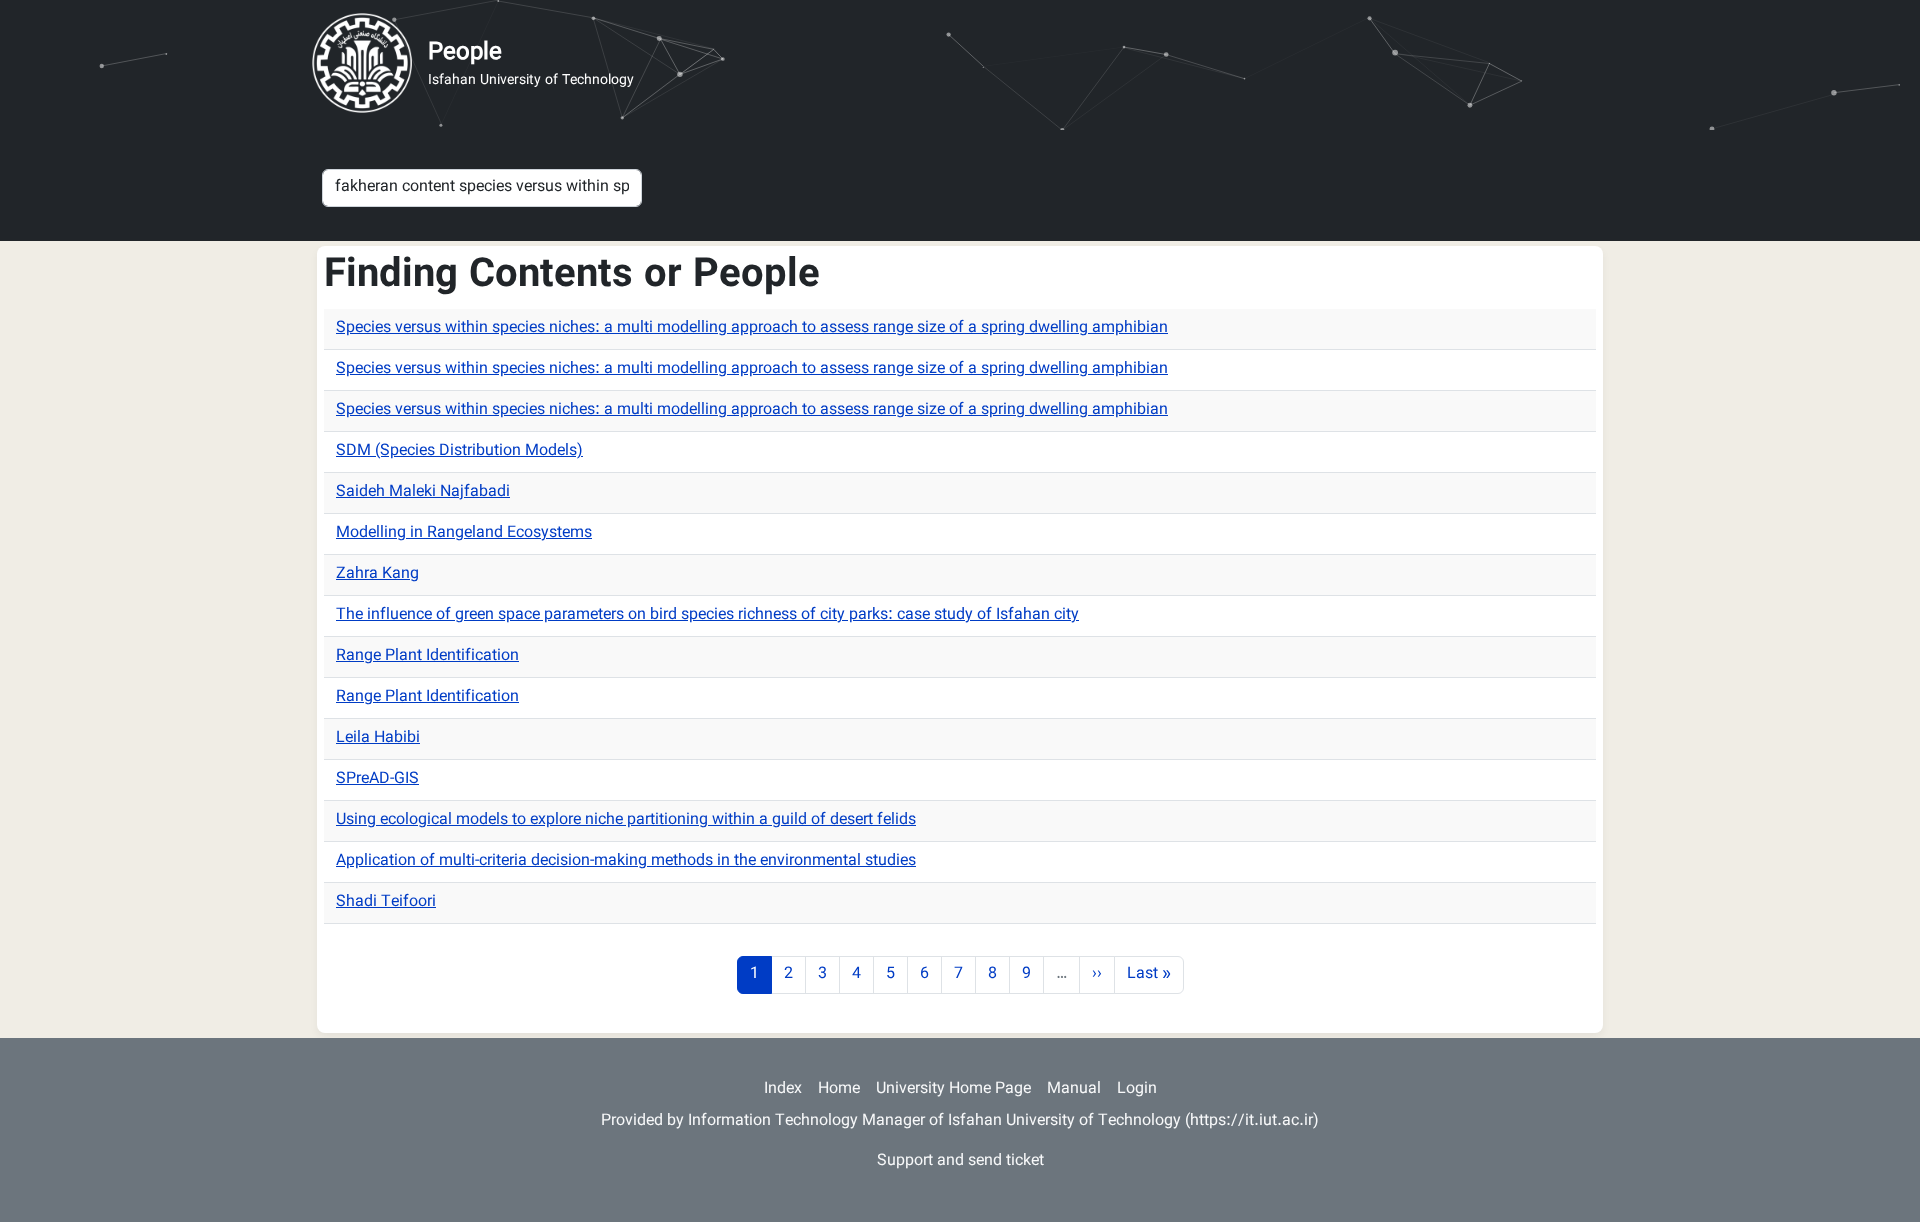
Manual (1074, 1089)
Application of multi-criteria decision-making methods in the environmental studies (626, 861)
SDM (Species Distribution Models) (459, 451)
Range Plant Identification (427, 656)
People (465, 53)
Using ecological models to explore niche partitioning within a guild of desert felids (626, 820)
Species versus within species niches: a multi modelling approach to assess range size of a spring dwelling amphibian (752, 328)
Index (783, 1089)
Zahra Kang (377, 574)
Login (1137, 1089)
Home (839, 1089)
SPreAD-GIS (377, 779)
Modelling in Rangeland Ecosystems (464, 533)
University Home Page (953, 1089)
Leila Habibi (378, 738)
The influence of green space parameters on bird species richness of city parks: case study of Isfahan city (707, 615)
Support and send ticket (960, 1161)
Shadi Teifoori (386, 902)
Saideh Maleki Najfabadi (423, 492)
